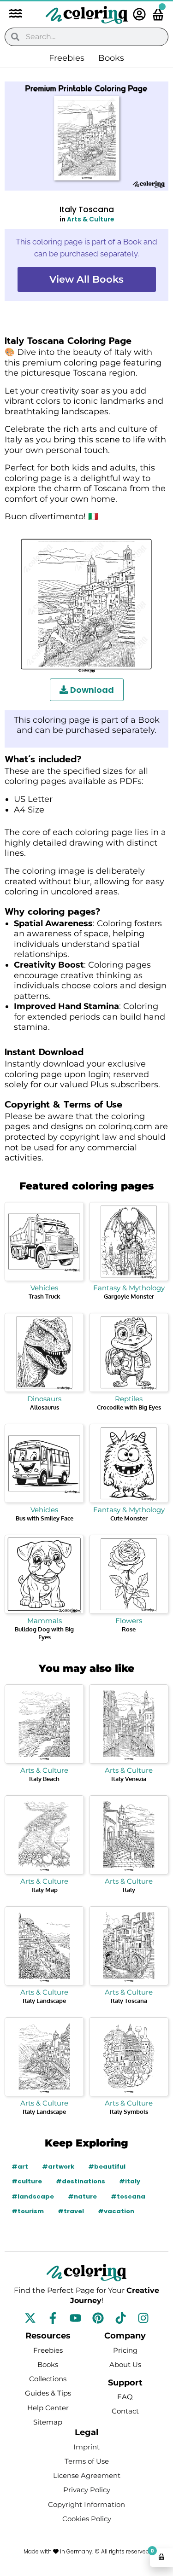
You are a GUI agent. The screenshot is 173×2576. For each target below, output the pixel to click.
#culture (27, 2181)
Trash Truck (44, 1296)
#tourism (28, 2211)
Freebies (67, 58)
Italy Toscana (129, 2001)
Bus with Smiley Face (45, 1518)
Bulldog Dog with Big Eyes (44, 1633)
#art (20, 2167)
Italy (129, 1890)
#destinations (81, 2181)
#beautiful (107, 2167)
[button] (11, 15)
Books (111, 58)
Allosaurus (45, 1407)
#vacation (116, 2211)
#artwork (58, 2167)
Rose (129, 1629)
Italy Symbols (129, 2112)
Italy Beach (44, 1779)
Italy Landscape (44, 2001)
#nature (82, 2196)
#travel (71, 2211)
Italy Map (45, 1890)
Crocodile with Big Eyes (129, 1407)
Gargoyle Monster (129, 1296)
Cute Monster (129, 1518)
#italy (130, 2181)
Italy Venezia (129, 1779)
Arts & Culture (90, 219)
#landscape (33, 2196)
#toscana (128, 2196)
